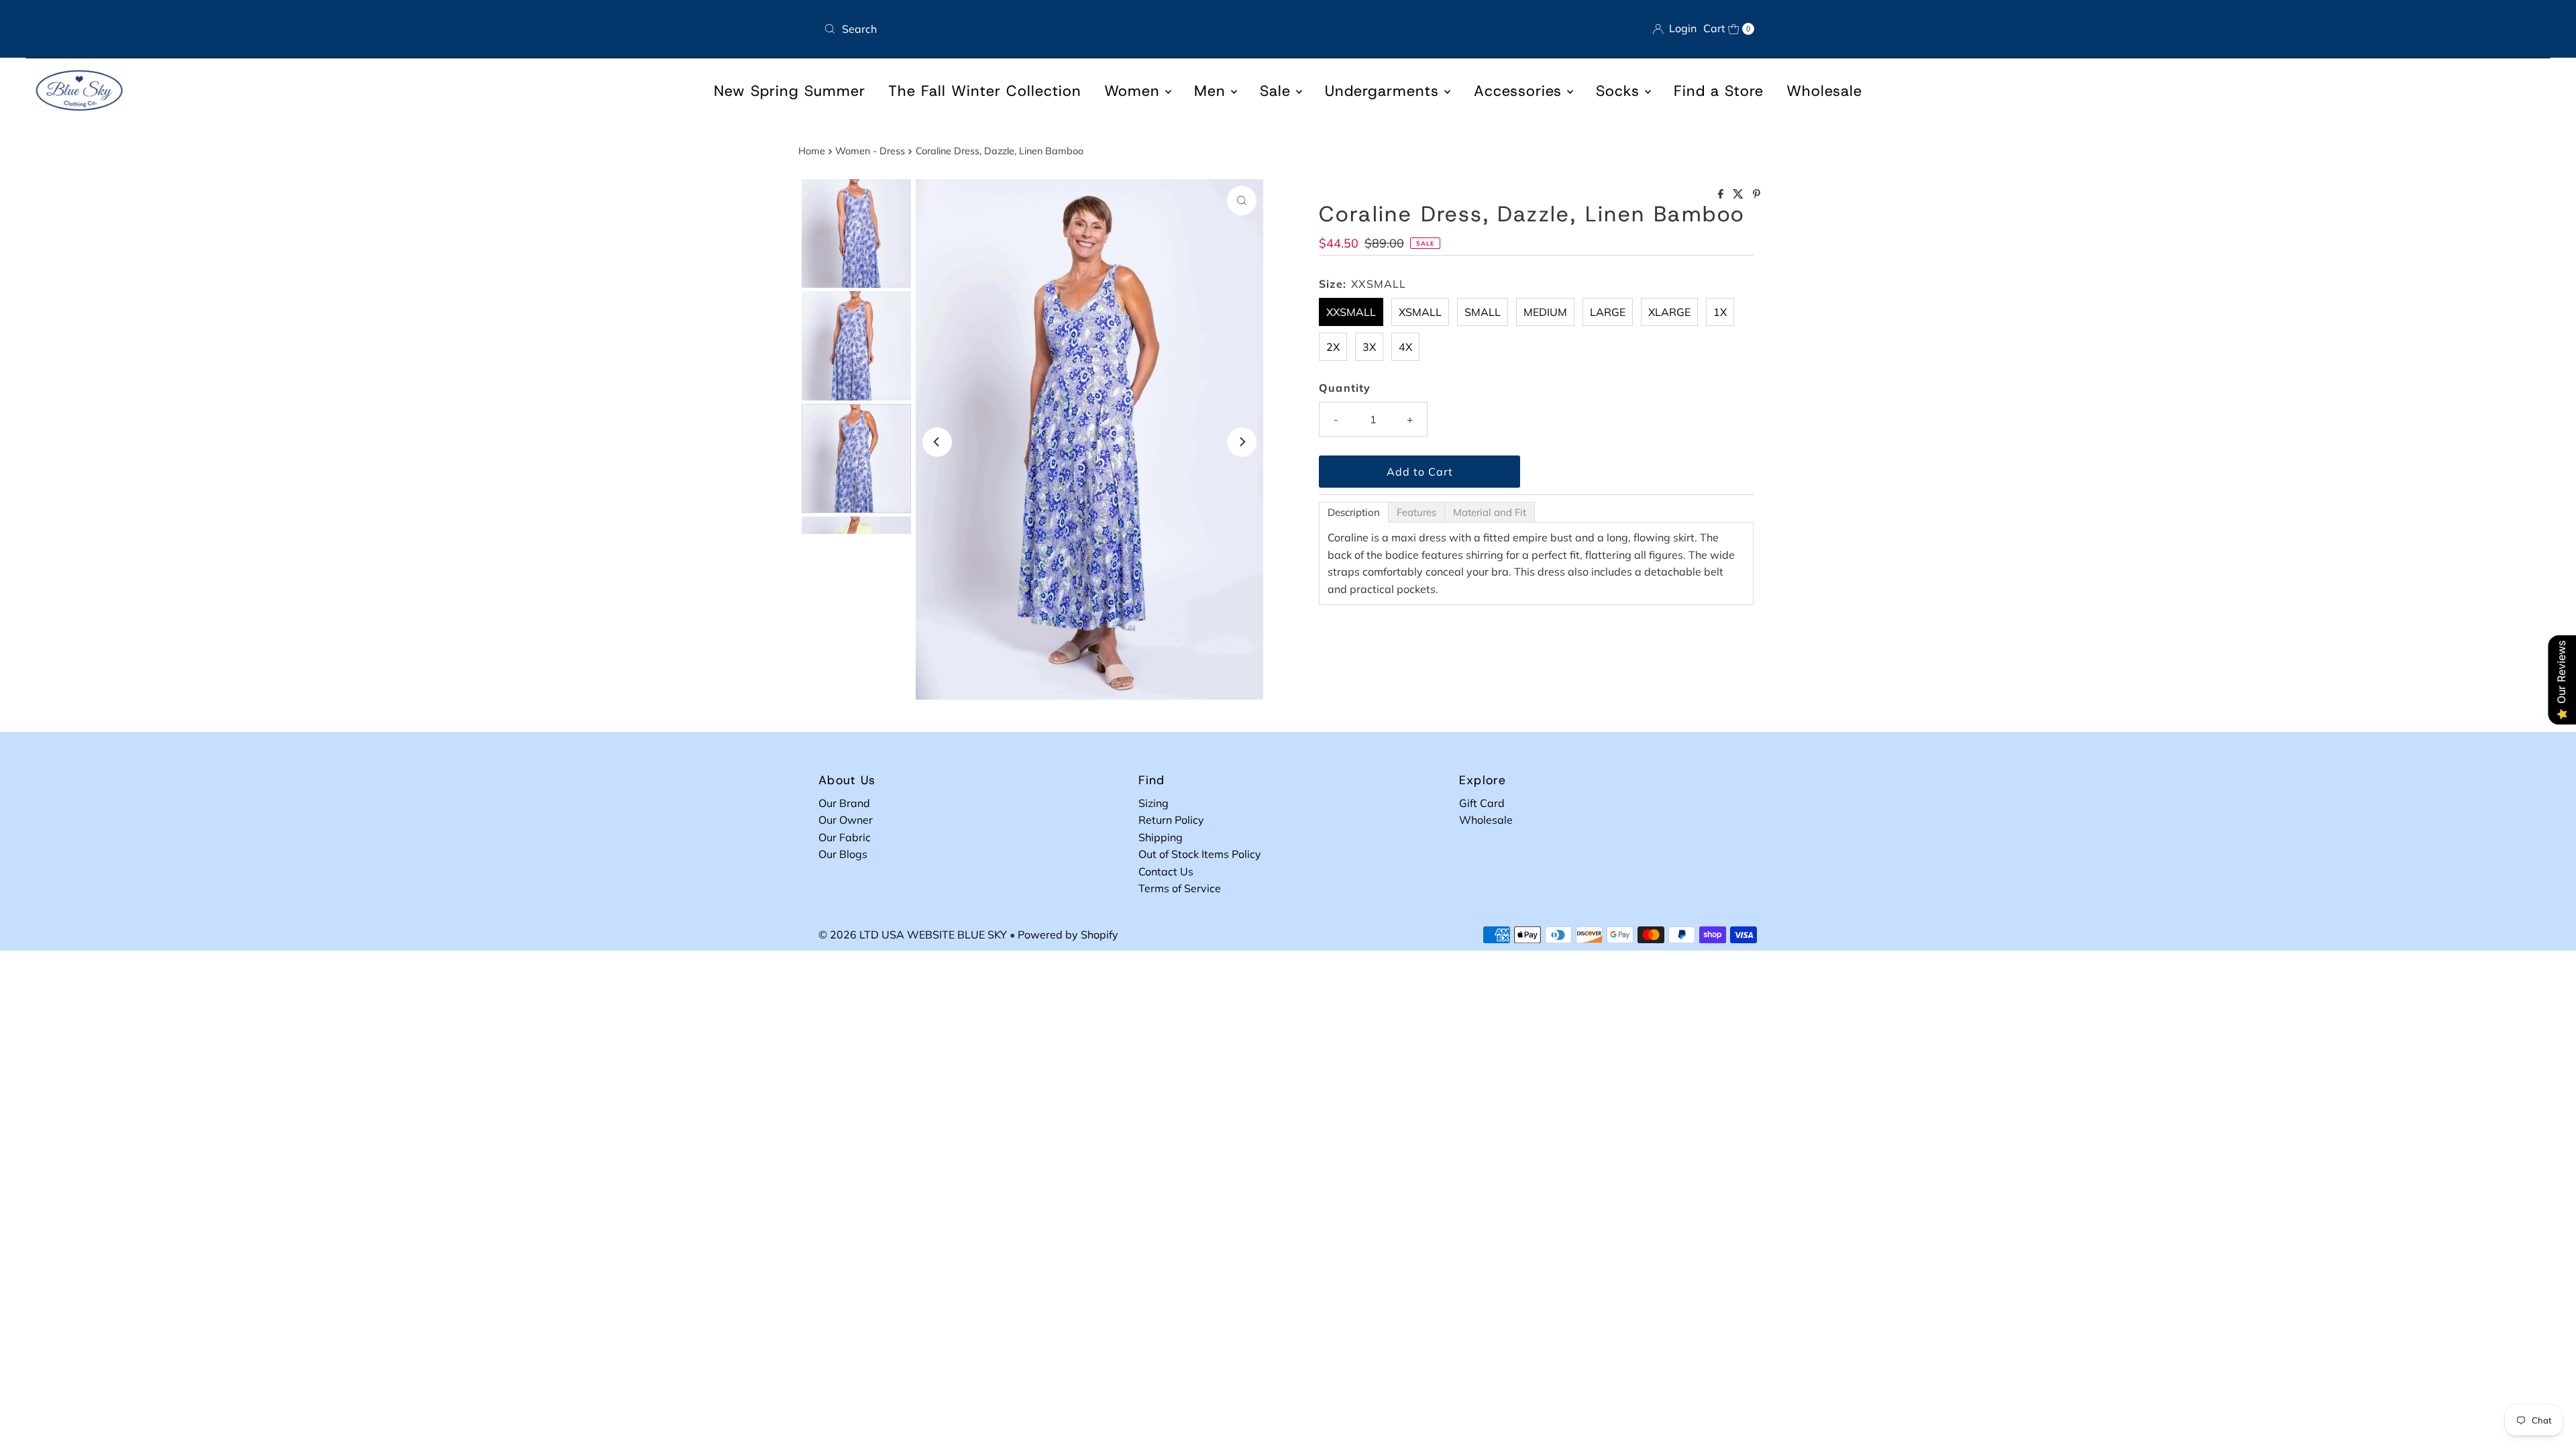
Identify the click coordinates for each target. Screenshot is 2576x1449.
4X (1405, 347)
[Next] (1242, 442)
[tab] (1354, 512)
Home (812, 151)
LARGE (1608, 312)
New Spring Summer (790, 91)
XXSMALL (1351, 312)
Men (1213, 91)
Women (1135, 91)
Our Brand (844, 803)
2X (1333, 347)
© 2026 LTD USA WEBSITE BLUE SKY (913, 934)
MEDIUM (1545, 312)
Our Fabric (845, 837)
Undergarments (1385, 91)
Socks (1620, 91)
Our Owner (846, 820)
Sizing (1153, 803)
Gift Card (1482, 803)
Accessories (1520, 91)
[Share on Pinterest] (1757, 195)
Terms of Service (1180, 888)
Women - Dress (870, 151)
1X (1720, 312)
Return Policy (1171, 820)
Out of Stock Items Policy (1200, 854)
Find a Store (1719, 91)
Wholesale (1824, 91)
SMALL (1483, 312)
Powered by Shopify (1068, 934)
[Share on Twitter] (1739, 195)
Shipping (1161, 837)
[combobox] (1051, 29)
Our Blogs (843, 854)
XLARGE (1669, 312)
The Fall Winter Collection (985, 91)
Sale (1278, 91)
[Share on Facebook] (1722, 195)
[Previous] (937, 442)
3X (1369, 347)
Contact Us (1166, 871)
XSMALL (1420, 312)
